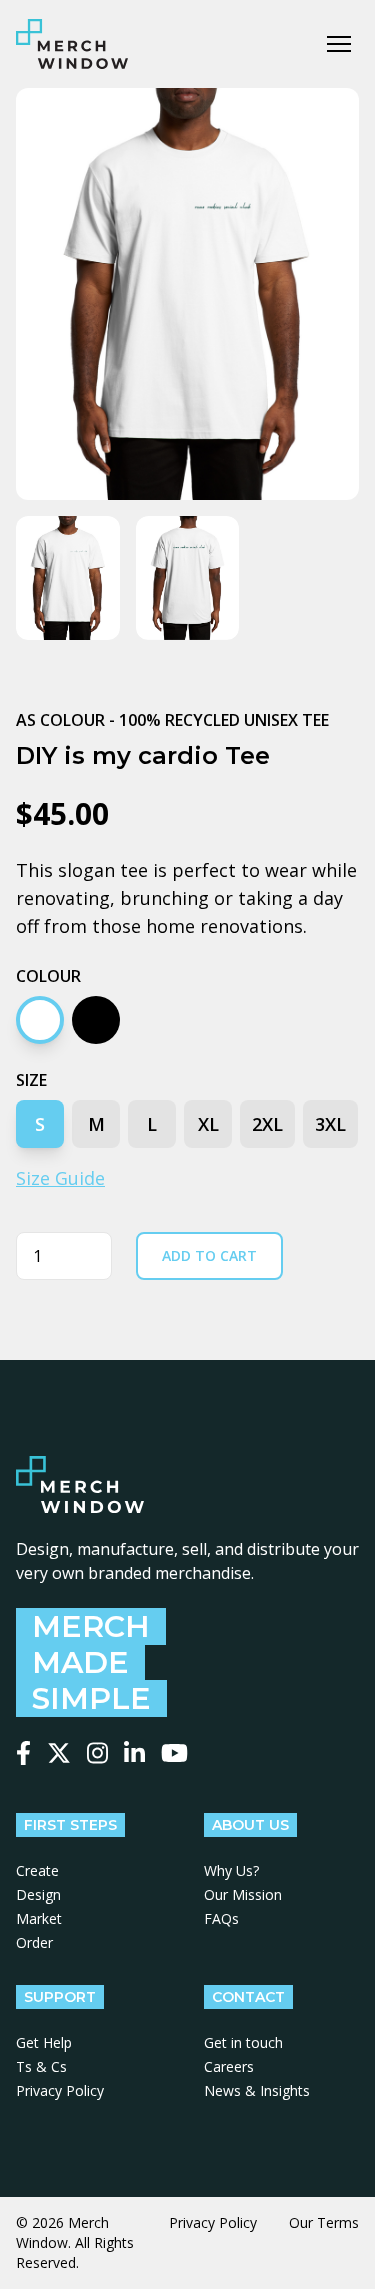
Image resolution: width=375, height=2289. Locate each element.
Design (38, 1894)
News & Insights (257, 2090)
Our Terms (324, 2222)
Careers (229, 2066)
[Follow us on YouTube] (174, 1753)
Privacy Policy (60, 2090)
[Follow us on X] (59, 1753)
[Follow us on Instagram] (97, 1753)
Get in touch (243, 2042)
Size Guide (60, 1178)
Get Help (44, 2042)
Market (39, 1918)
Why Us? (231, 1870)
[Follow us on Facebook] (23, 1753)
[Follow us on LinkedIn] (134, 1753)
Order (34, 1942)
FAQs (221, 1918)
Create (37, 1870)
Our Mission (243, 1894)
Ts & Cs (41, 2066)
